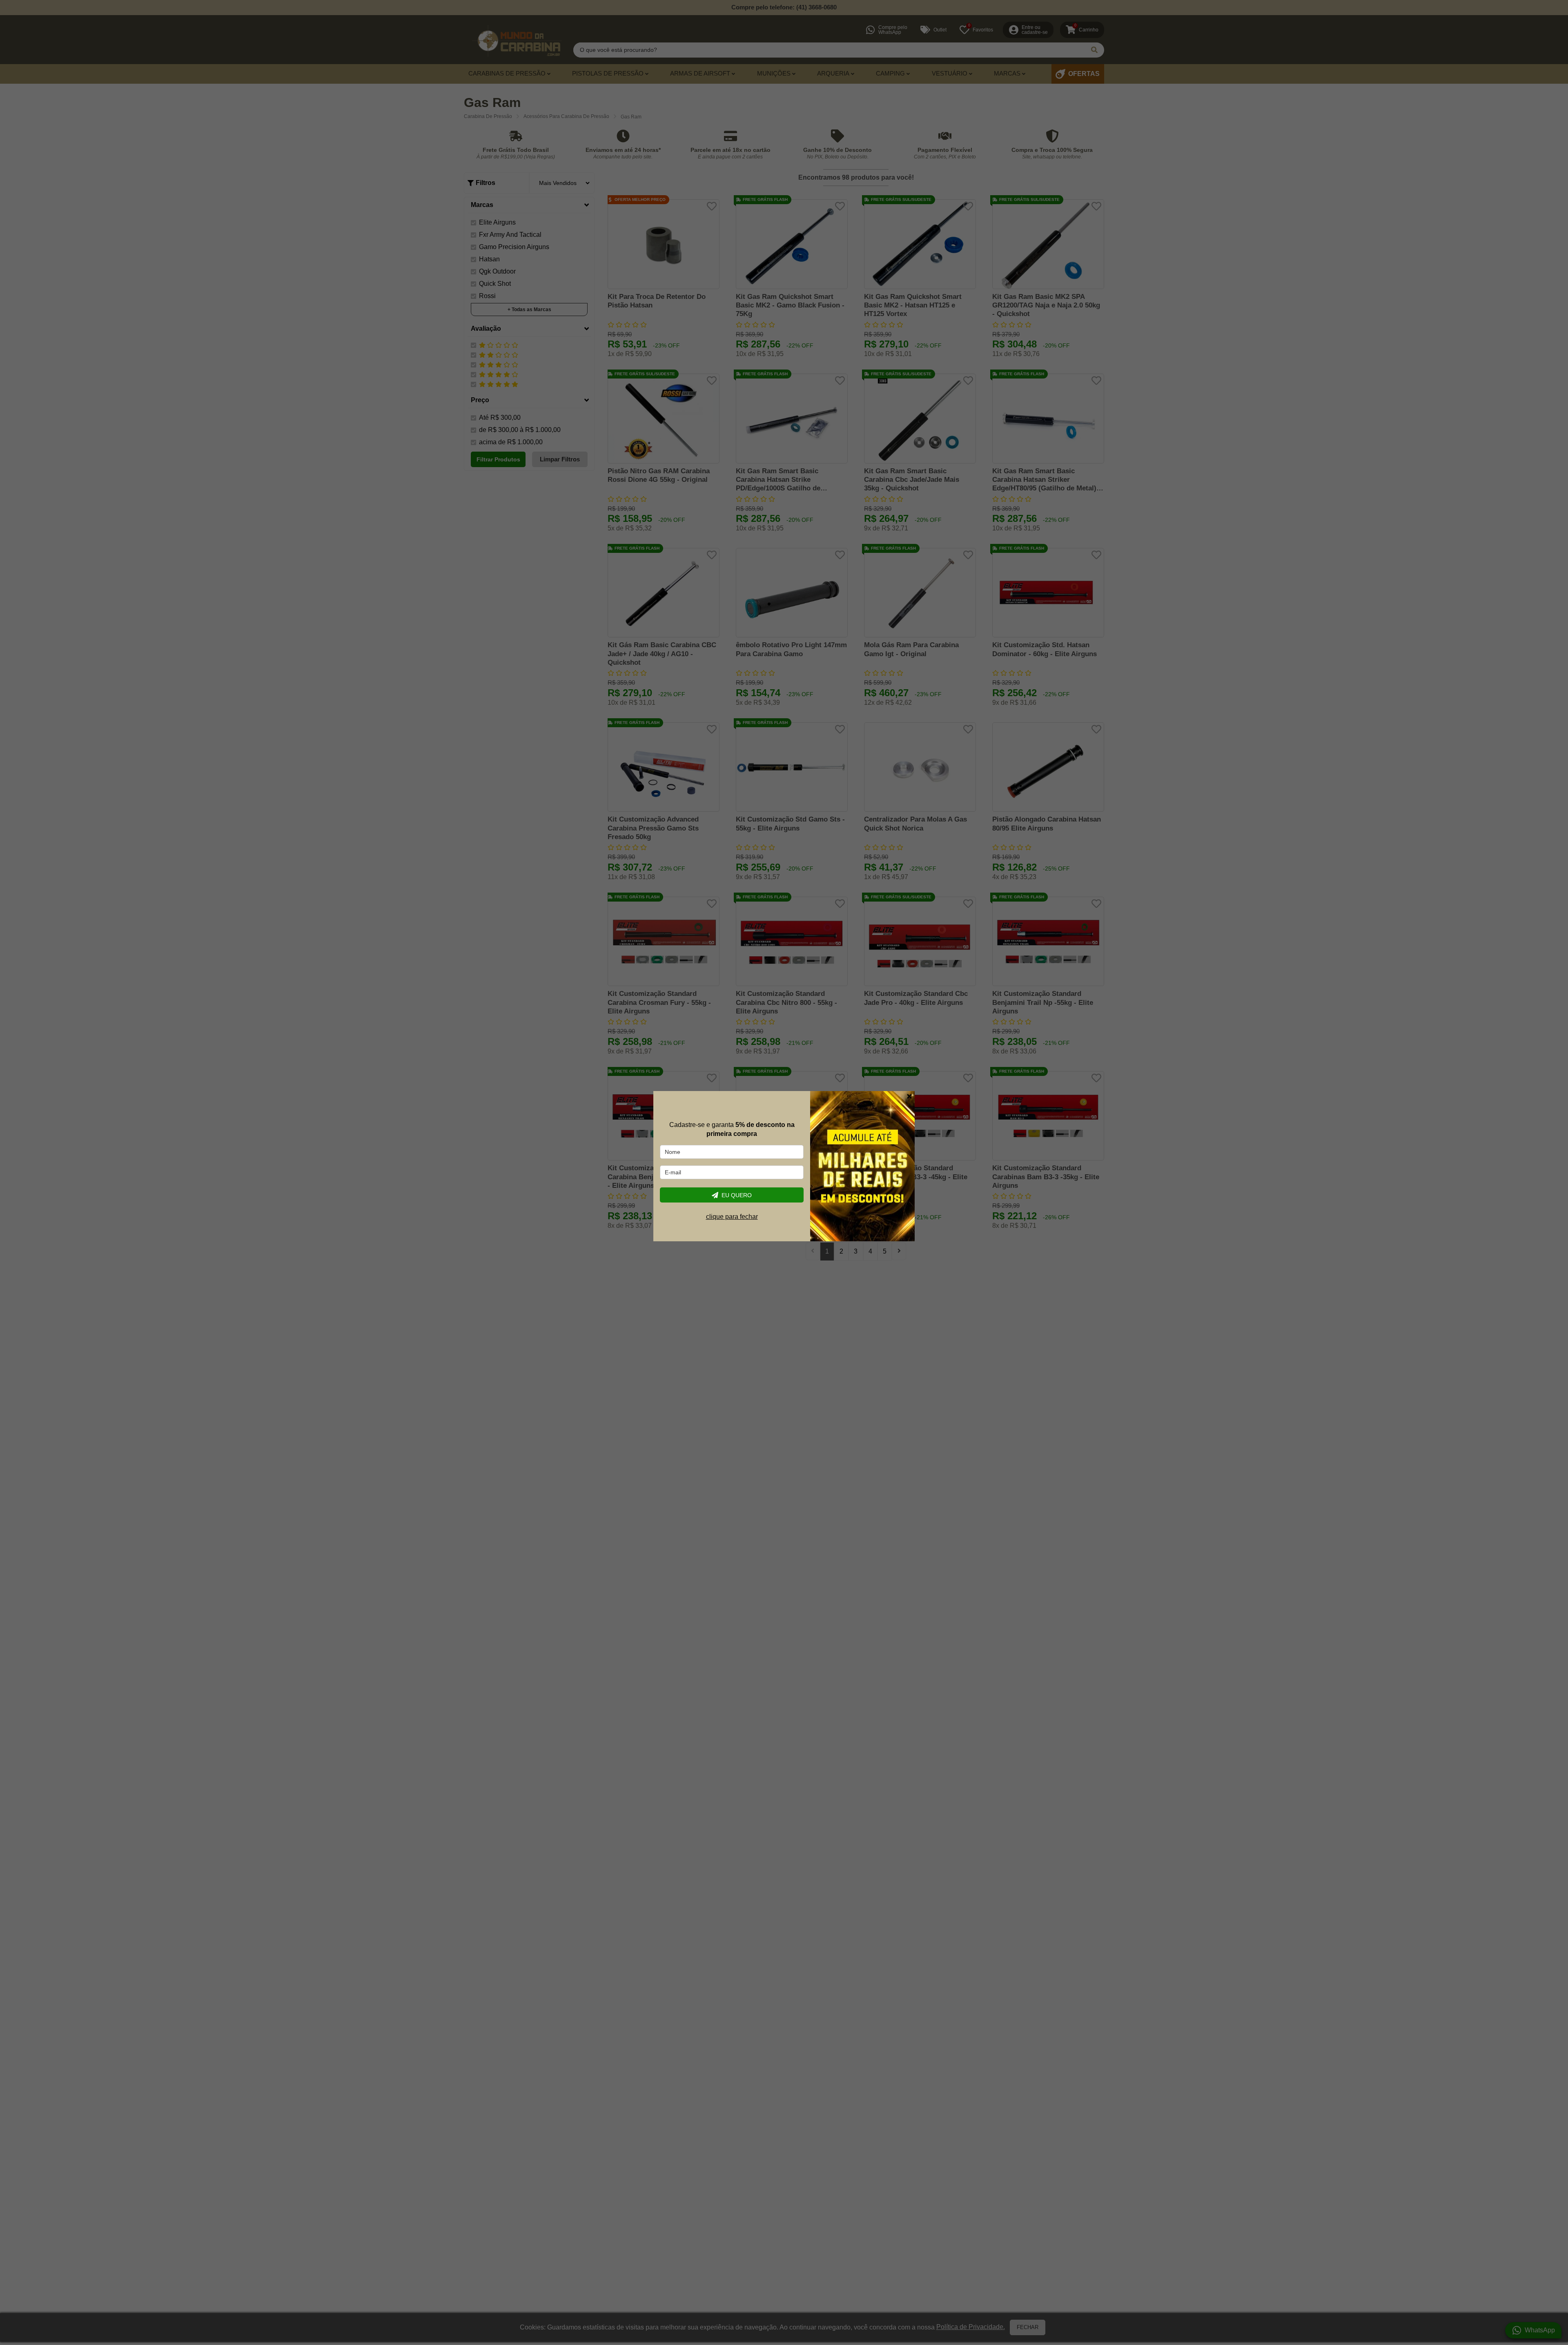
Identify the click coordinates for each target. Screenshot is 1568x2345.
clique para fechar (732, 1217)
